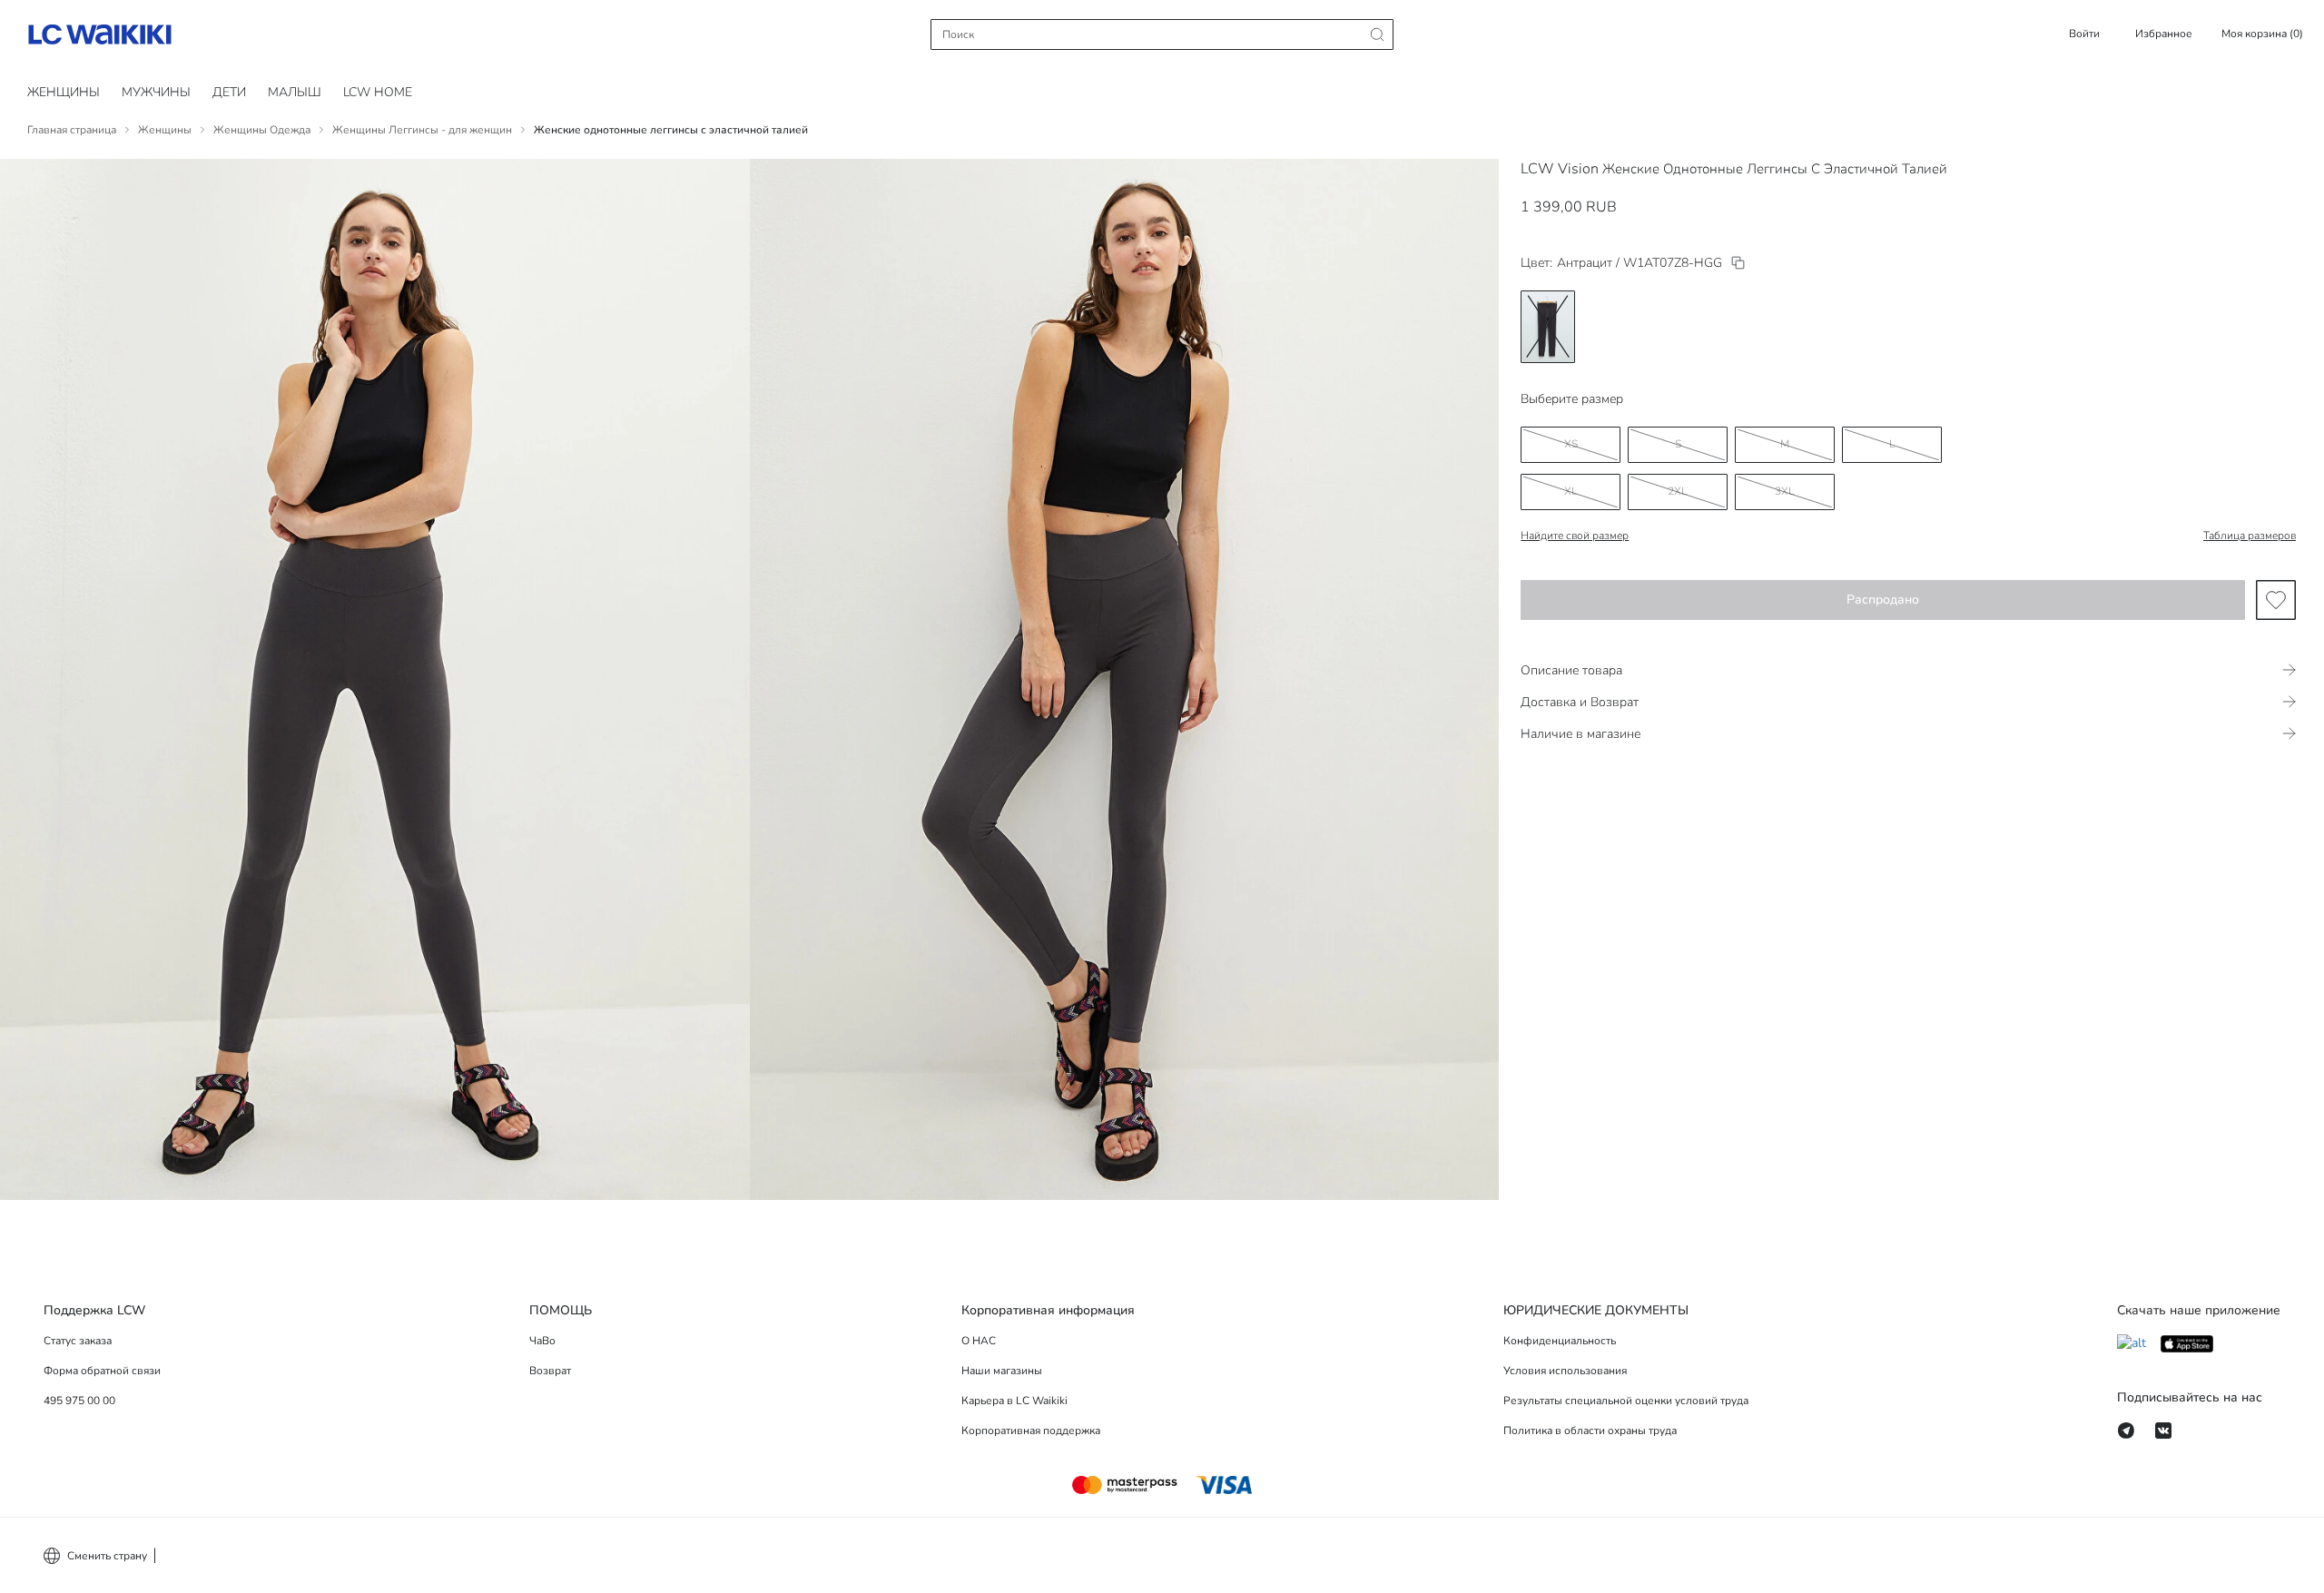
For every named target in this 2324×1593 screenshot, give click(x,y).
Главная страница (72, 130)
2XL (1678, 491)
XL (1571, 491)
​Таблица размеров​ (2250, 536)
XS (1571, 444)
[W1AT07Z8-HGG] (1738, 263)
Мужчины (156, 92)
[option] (1548, 327)
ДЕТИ (229, 92)
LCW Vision (1560, 169)
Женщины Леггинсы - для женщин (422, 130)
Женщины (64, 92)
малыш (295, 92)
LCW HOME (378, 92)
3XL (1785, 491)
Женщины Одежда (262, 130)
